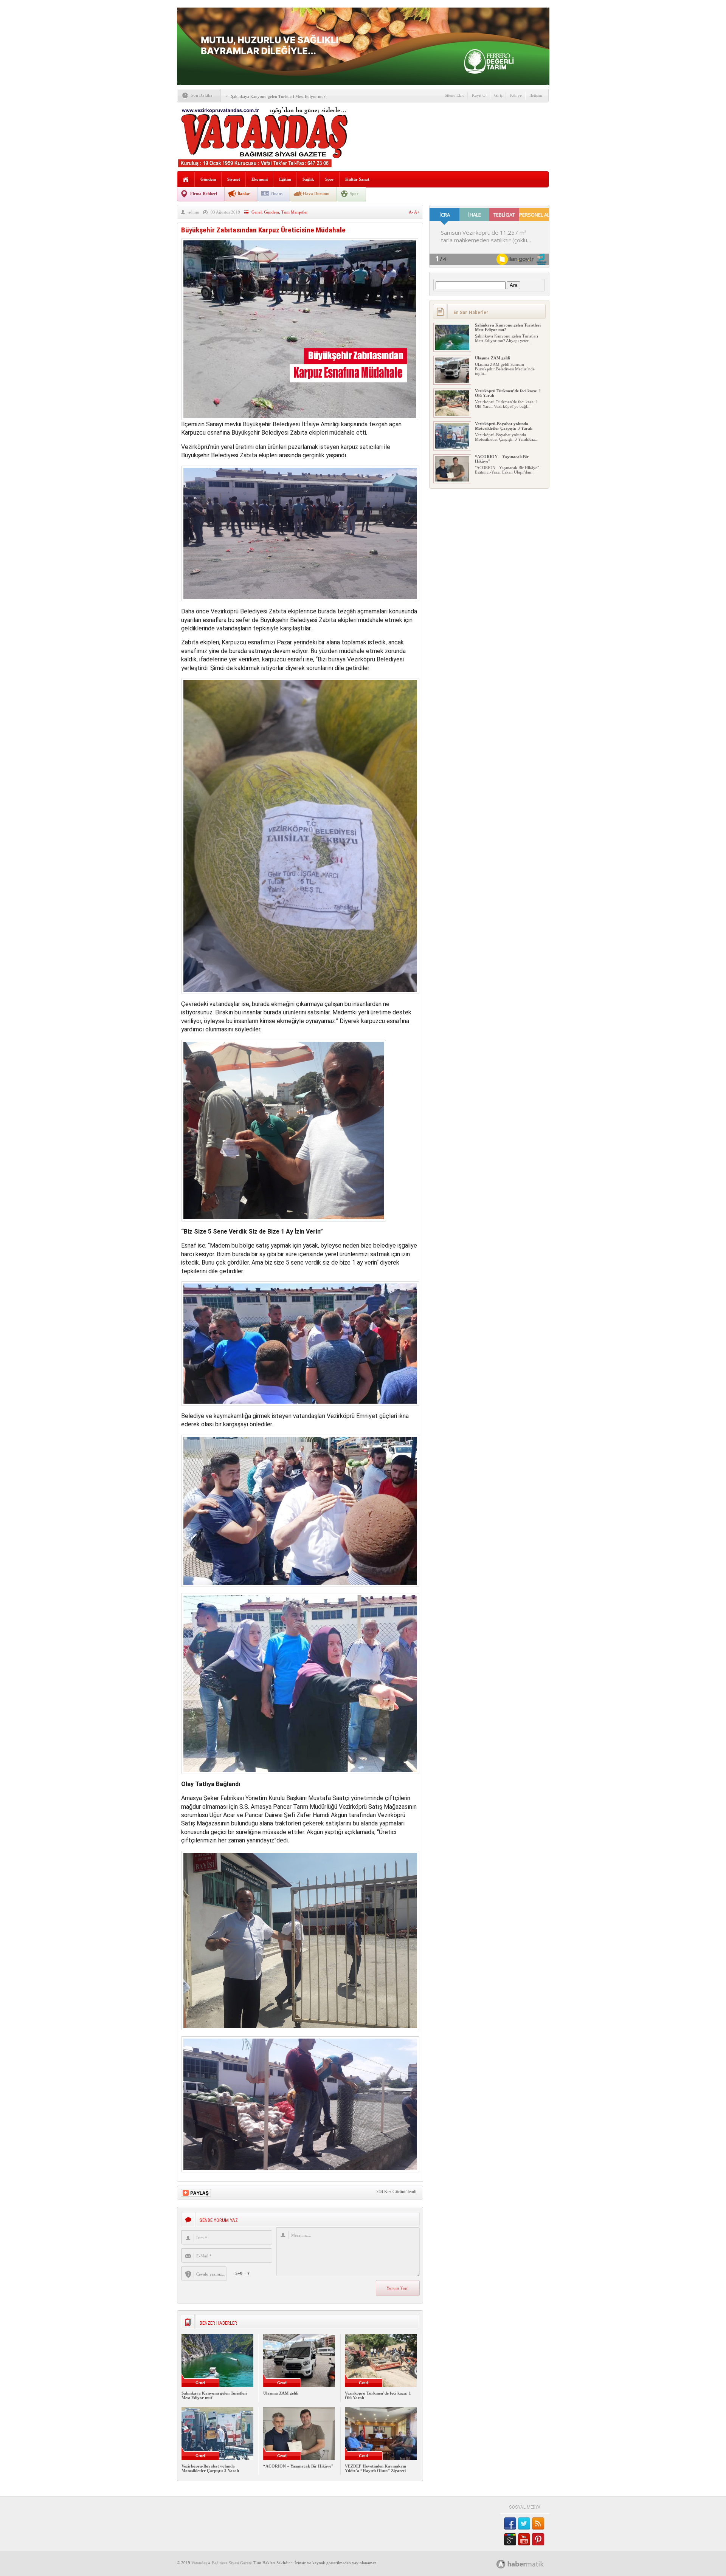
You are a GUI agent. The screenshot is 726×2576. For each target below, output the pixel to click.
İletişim (536, 95)
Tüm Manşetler (295, 212)
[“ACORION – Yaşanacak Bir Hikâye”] (452, 480)
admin (194, 212)
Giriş (498, 95)
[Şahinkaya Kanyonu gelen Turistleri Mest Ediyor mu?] (452, 348)
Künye (516, 95)
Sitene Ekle (455, 95)
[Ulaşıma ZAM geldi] (452, 381)
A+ (417, 212)
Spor (330, 179)
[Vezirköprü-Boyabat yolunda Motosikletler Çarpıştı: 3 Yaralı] (452, 447)
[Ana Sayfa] (186, 180)
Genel (257, 212)
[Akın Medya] (501, 2564)
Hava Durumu (316, 194)
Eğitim (285, 179)
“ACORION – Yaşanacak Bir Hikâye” (298, 2466)
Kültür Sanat (357, 179)
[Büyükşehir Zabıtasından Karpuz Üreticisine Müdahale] (300, 418)
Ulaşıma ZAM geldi (281, 2393)
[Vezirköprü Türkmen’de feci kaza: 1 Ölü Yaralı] (452, 414)
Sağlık (308, 179)
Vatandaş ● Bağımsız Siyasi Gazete (222, 2563)
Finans (276, 194)
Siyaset (234, 179)
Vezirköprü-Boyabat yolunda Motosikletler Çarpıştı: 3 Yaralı (210, 2468)
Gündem (208, 179)
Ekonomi (260, 179)
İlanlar (244, 194)
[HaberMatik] (528, 2564)
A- (411, 212)
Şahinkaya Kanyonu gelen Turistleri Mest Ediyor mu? (278, 96)
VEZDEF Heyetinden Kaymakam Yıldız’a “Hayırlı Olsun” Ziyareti (375, 2468)
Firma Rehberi (204, 194)
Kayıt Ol (479, 95)
